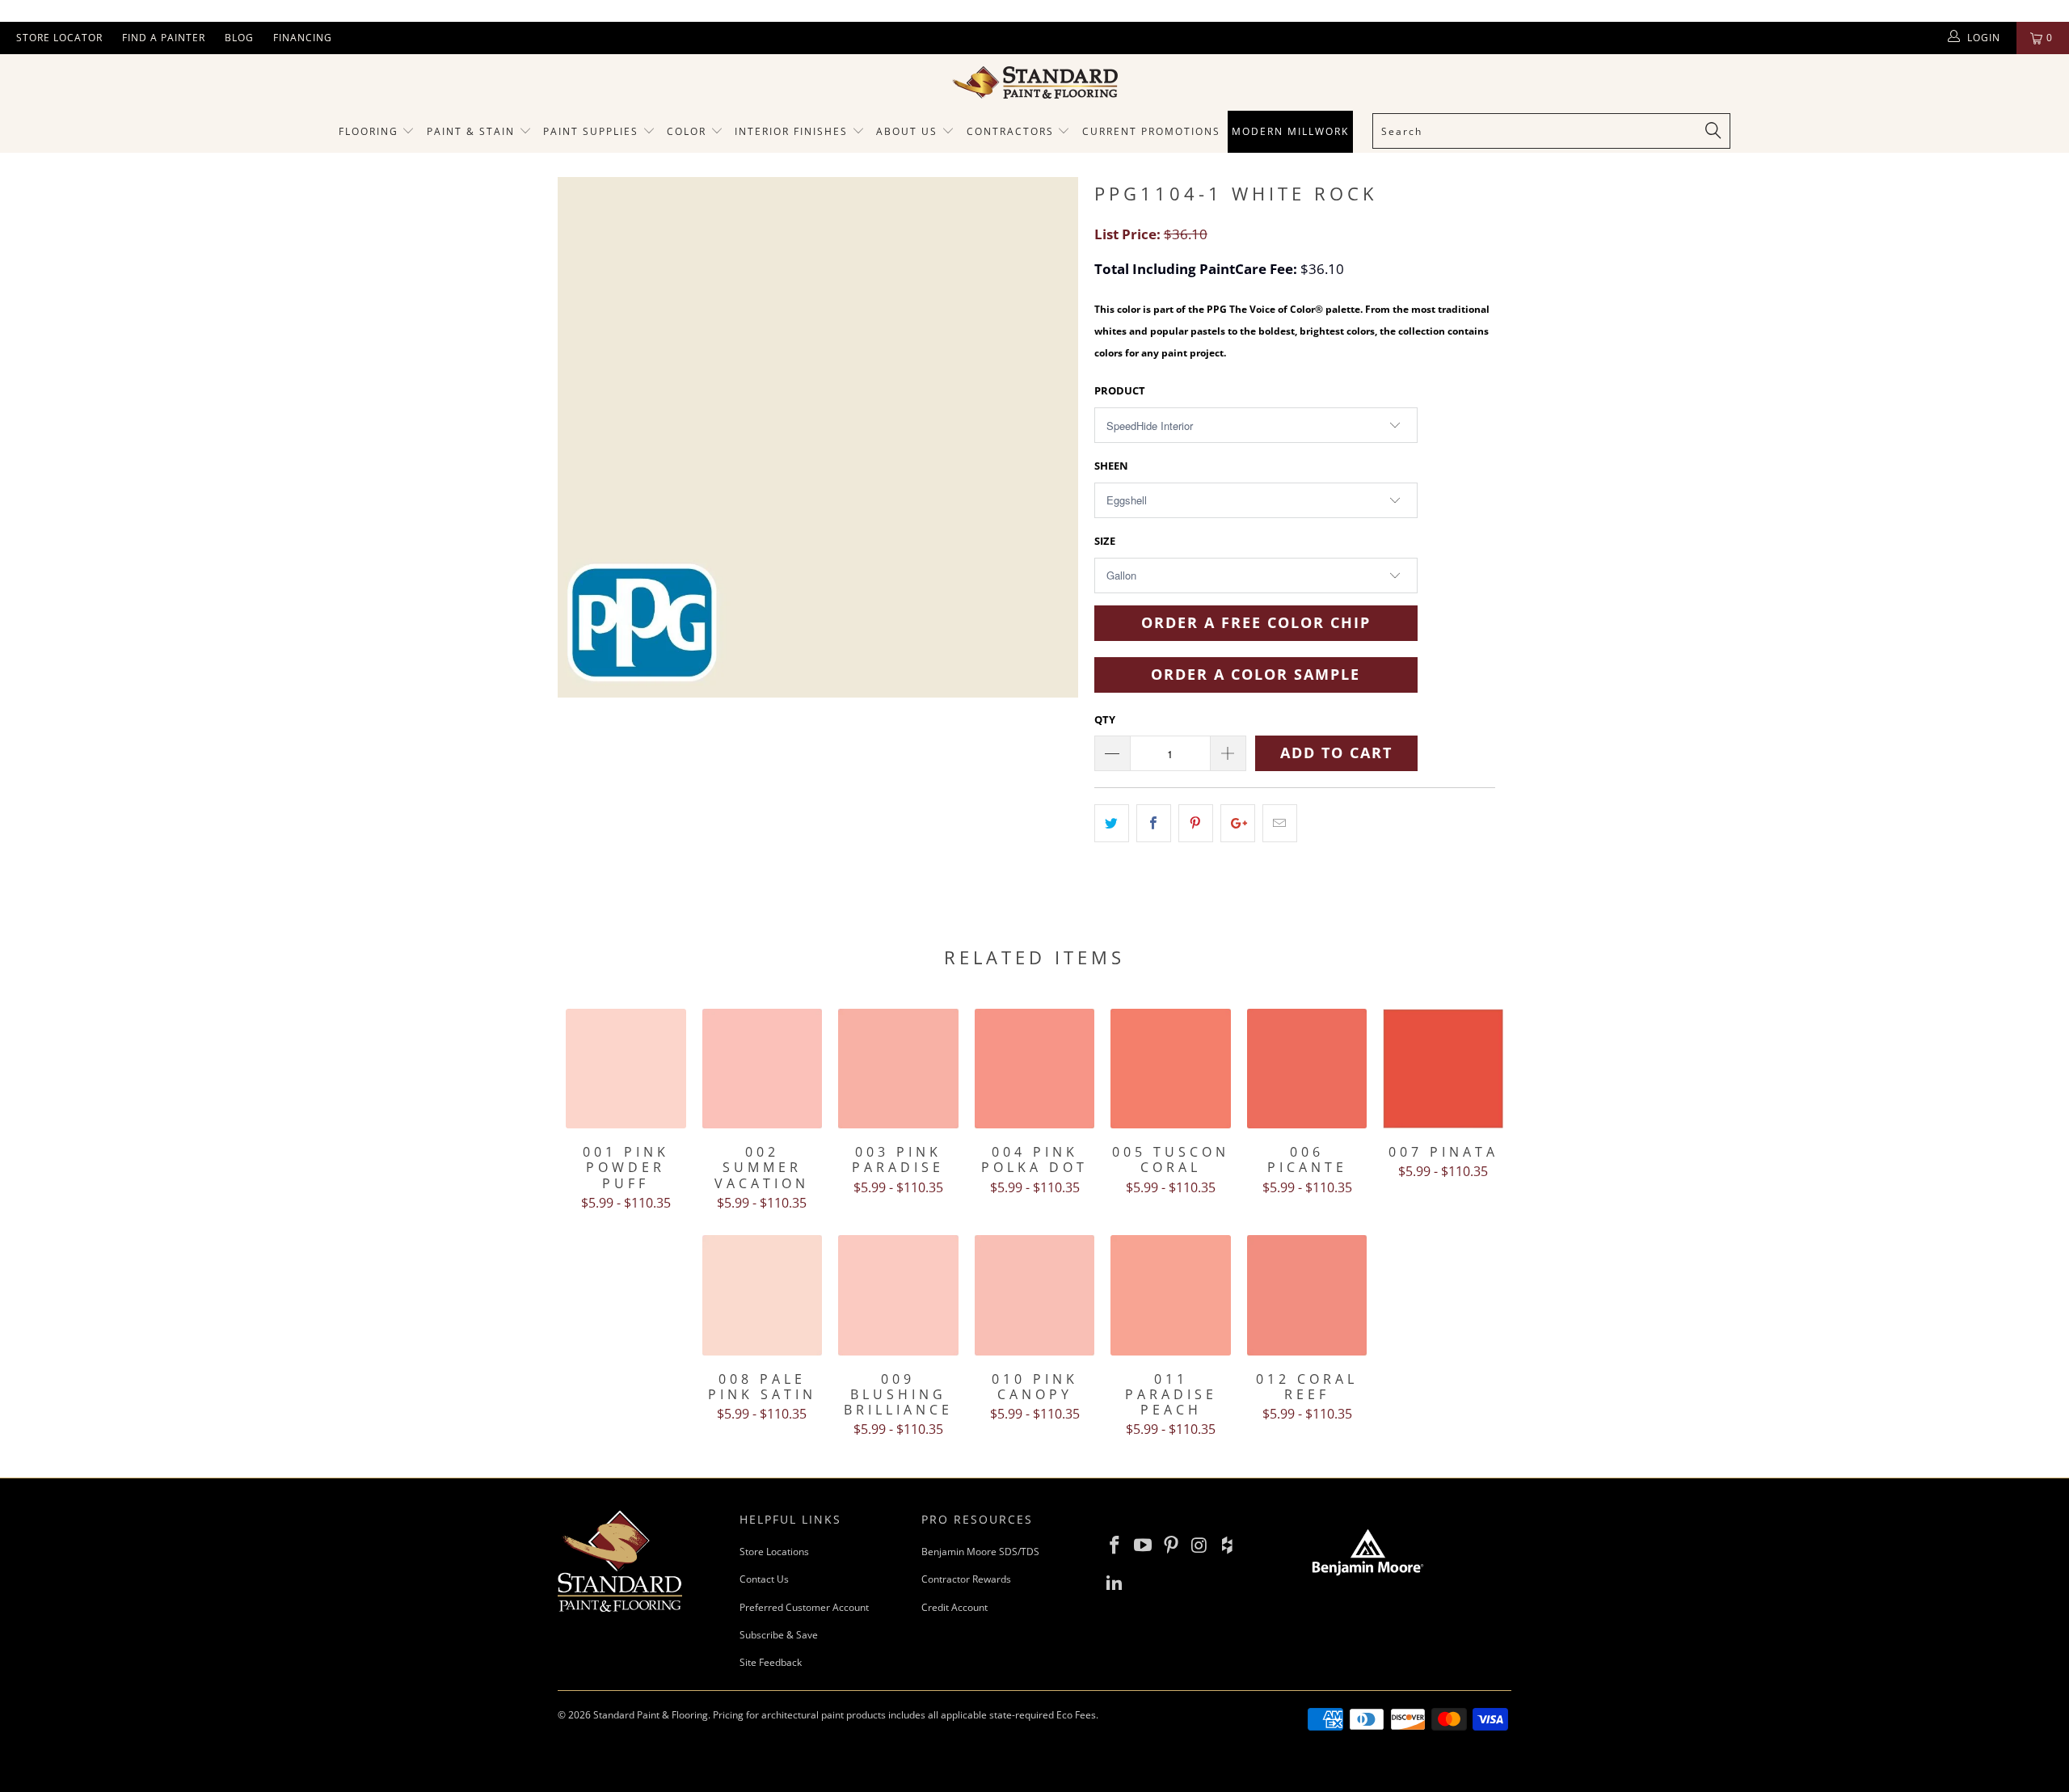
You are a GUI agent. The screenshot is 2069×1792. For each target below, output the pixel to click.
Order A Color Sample (1256, 674)
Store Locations (774, 1552)
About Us (909, 131)
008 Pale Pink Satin (763, 1295)
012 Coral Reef (1307, 1295)
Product (1120, 390)
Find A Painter (164, 38)
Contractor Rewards (966, 1579)
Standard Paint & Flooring (651, 1715)
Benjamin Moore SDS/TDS (980, 1552)
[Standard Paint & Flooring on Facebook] (1115, 1545)
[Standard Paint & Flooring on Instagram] (1199, 1545)
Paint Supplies (591, 131)
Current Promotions (1151, 131)
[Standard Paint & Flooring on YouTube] (1144, 1545)
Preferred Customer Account (804, 1607)
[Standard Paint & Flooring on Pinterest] (1171, 1545)
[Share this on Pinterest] (1196, 823)
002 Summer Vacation (763, 1069)
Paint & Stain (471, 131)
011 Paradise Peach (1171, 1295)
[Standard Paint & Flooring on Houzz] (1228, 1545)
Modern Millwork (1290, 131)
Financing (303, 38)
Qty (1105, 719)
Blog (239, 38)
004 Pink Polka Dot (1035, 1069)
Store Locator (59, 38)
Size (1105, 541)
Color (687, 131)
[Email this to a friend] (1280, 823)
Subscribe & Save (779, 1635)
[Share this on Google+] (1238, 823)
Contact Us (764, 1579)
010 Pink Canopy (1035, 1295)
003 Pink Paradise (898, 1069)
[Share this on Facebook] (1154, 823)
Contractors (1012, 131)
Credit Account (954, 1607)
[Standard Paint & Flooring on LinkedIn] (1115, 1583)
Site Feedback (771, 1662)
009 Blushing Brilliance (898, 1295)
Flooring (369, 131)
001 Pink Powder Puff (626, 1069)
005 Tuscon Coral (1171, 1069)
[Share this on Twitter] (1112, 823)
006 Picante (1307, 1069)
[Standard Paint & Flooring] (1034, 82)
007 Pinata (1443, 1069)
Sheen (1111, 466)
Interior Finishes (791, 131)
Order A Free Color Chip (1256, 622)
